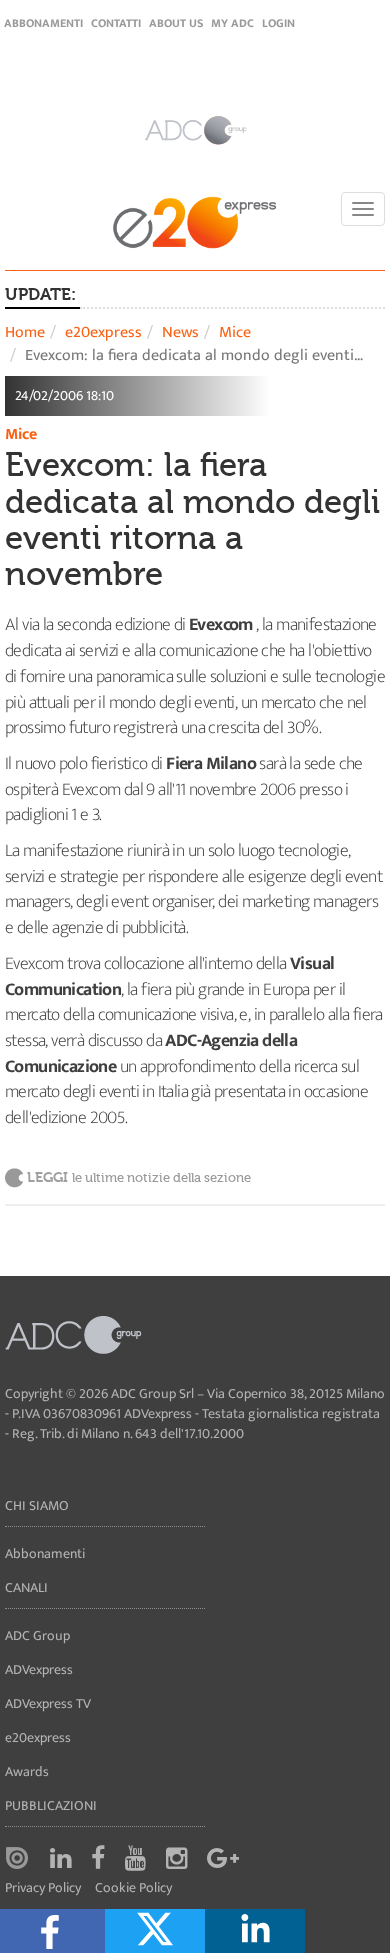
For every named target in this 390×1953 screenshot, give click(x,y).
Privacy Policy (43, 1888)
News (180, 332)
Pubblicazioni (51, 1805)
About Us (176, 23)
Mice (235, 332)
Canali (26, 1587)
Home (25, 332)
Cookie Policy (133, 1888)
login (278, 23)
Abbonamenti (43, 23)
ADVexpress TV (48, 1703)
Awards (27, 1771)
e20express (103, 332)
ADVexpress (39, 1669)
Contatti (116, 23)
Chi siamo (37, 1505)
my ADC (232, 23)
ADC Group (37, 1635)
